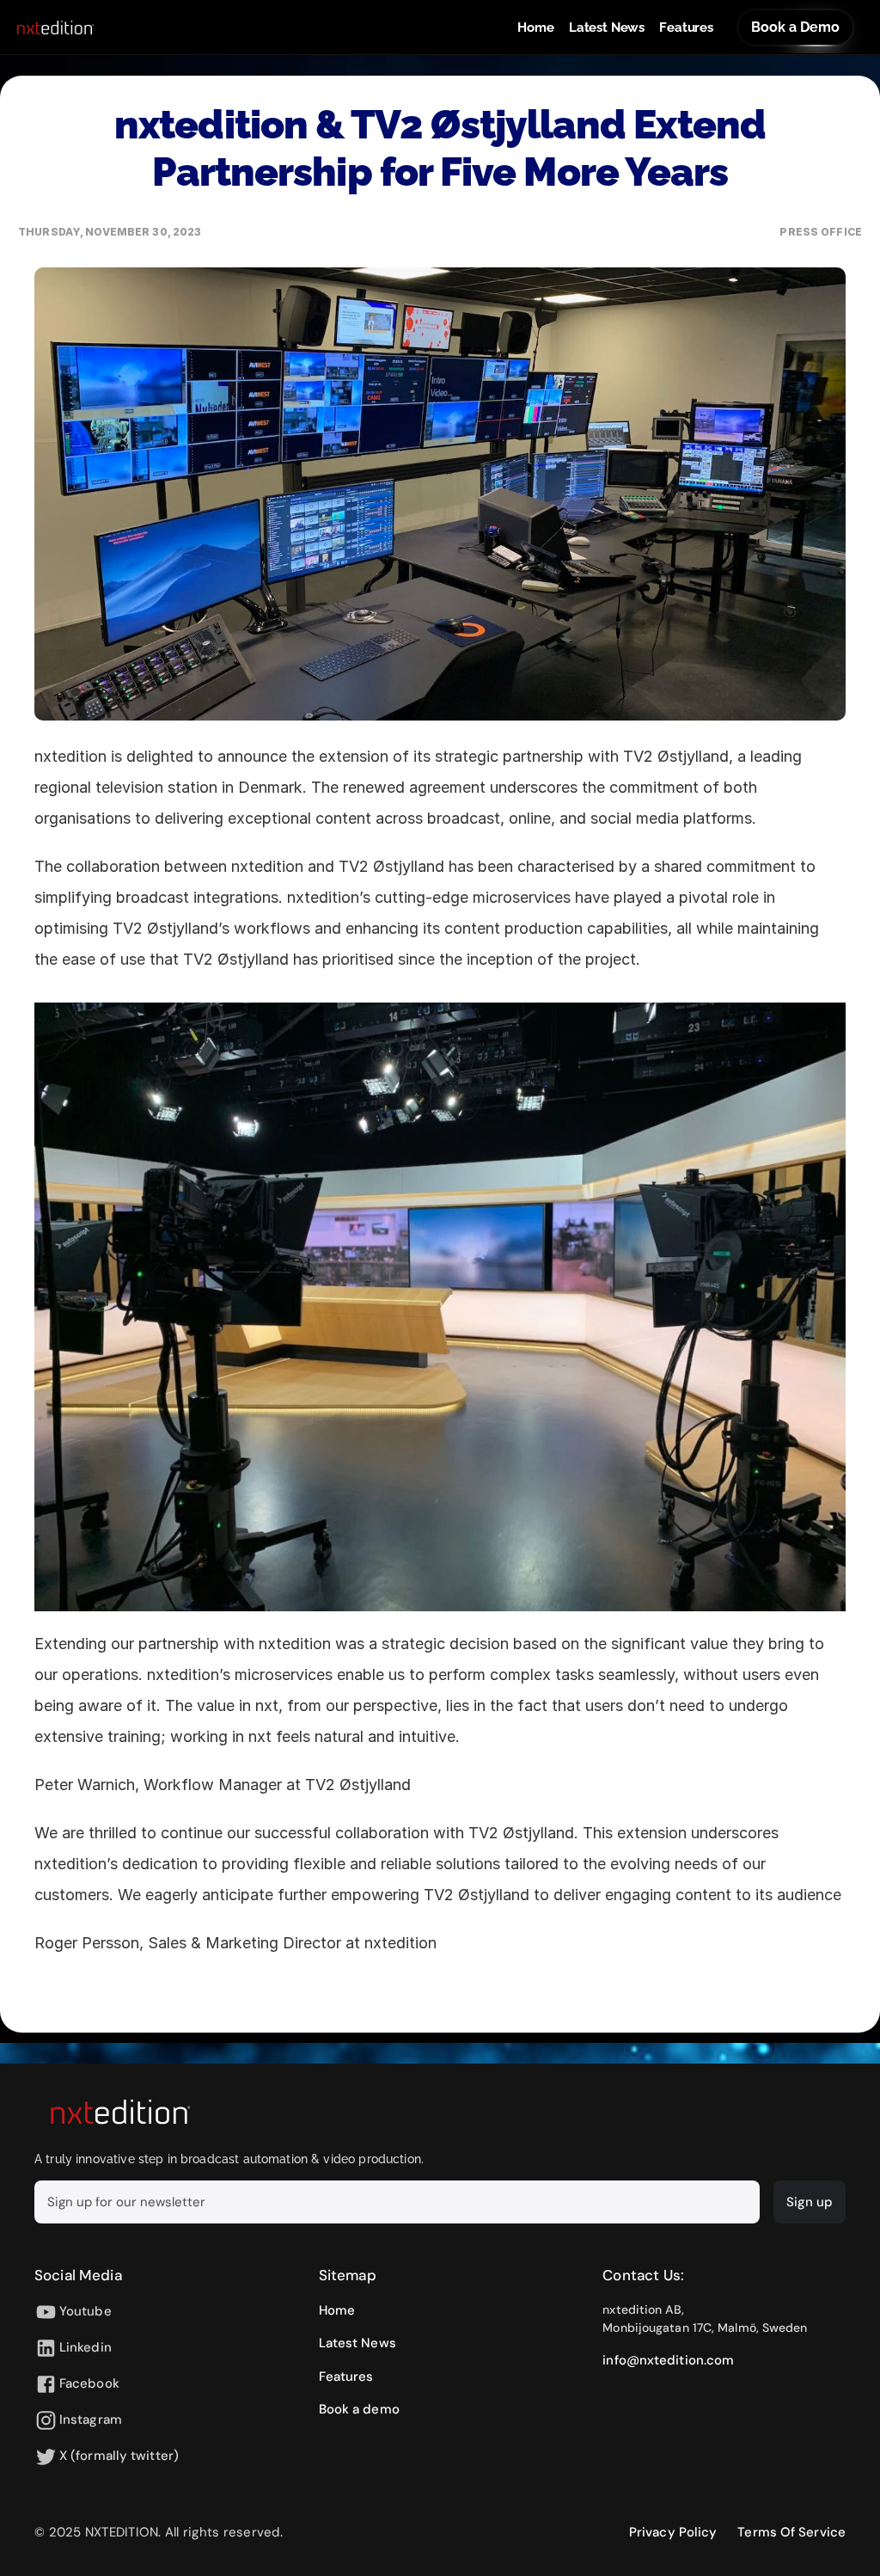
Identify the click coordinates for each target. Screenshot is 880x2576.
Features (686, 28)
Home (535, 28)
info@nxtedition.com (668, 2360)
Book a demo (359, 2409)
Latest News (607, 28)
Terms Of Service (791, 2532)
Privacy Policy (673, 2532)
